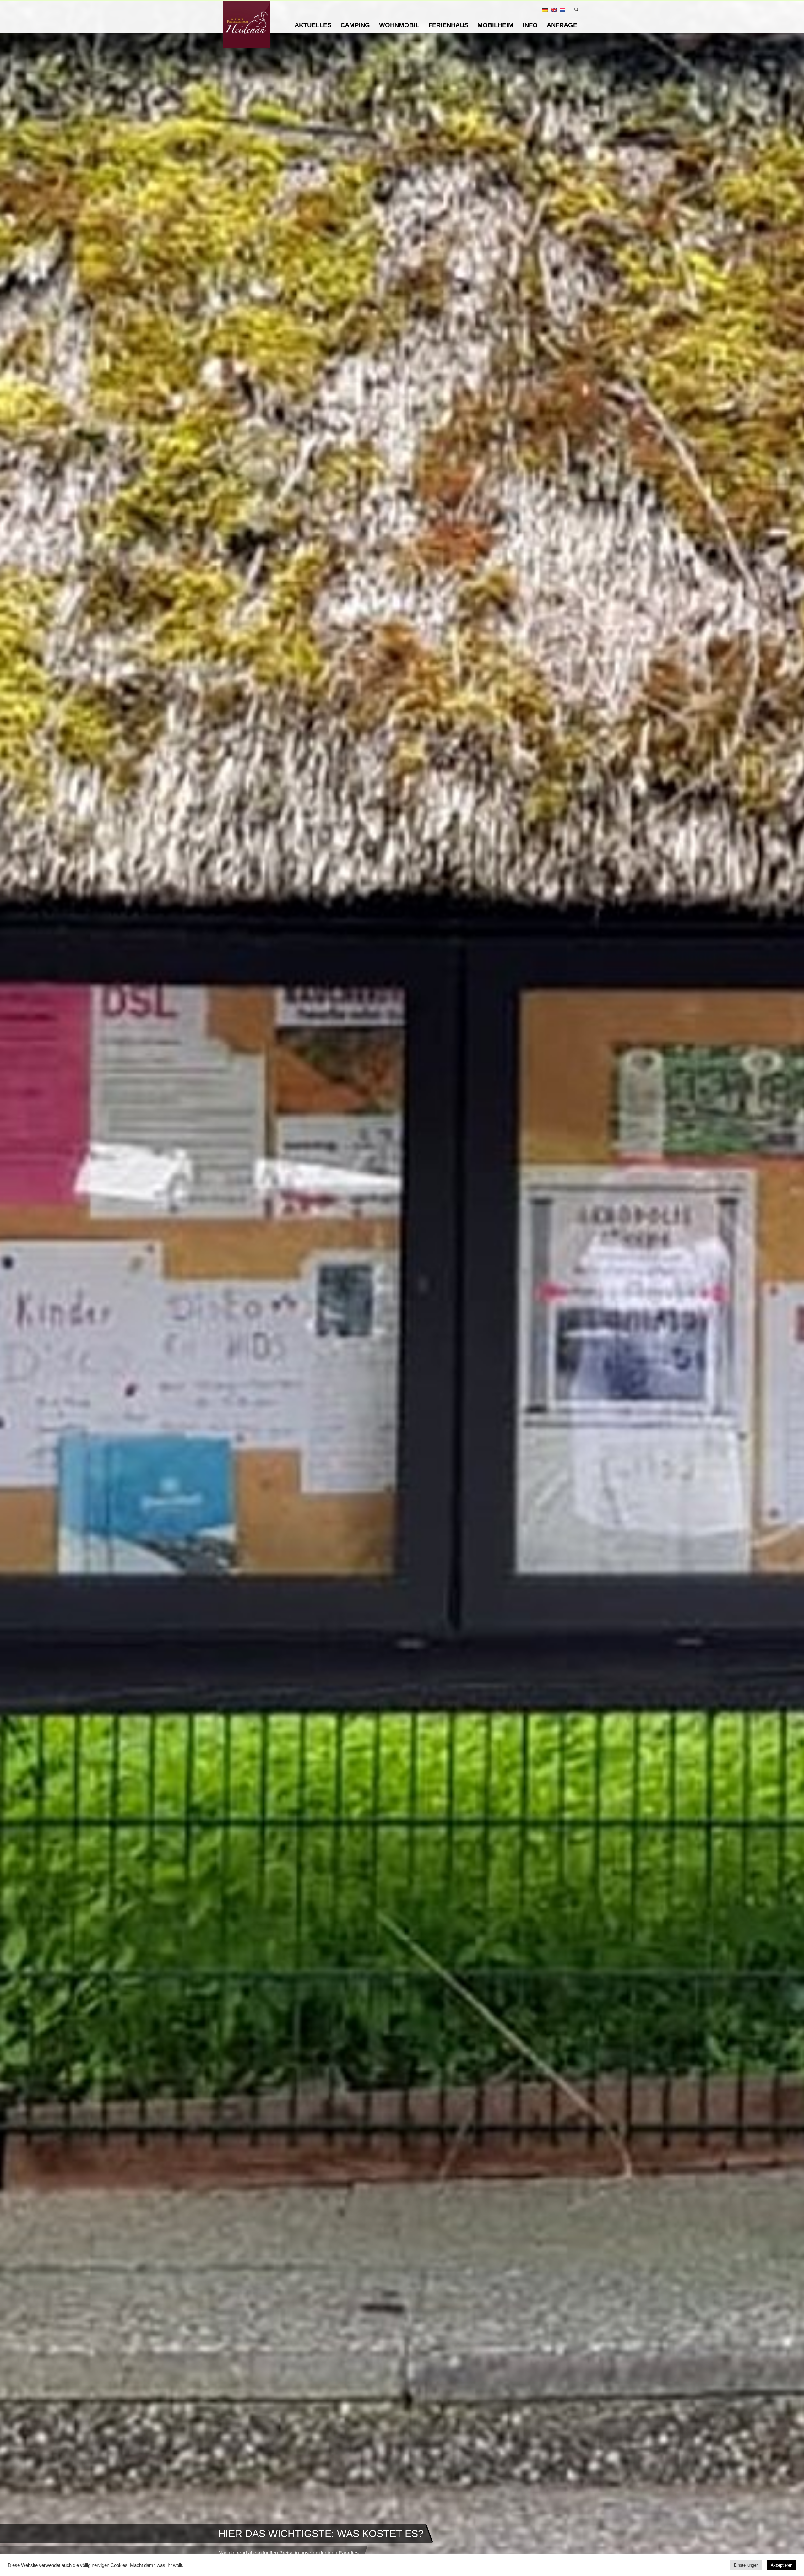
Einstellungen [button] (746, 2565)
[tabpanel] (402, 1288)
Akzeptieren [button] (782, 2565)
